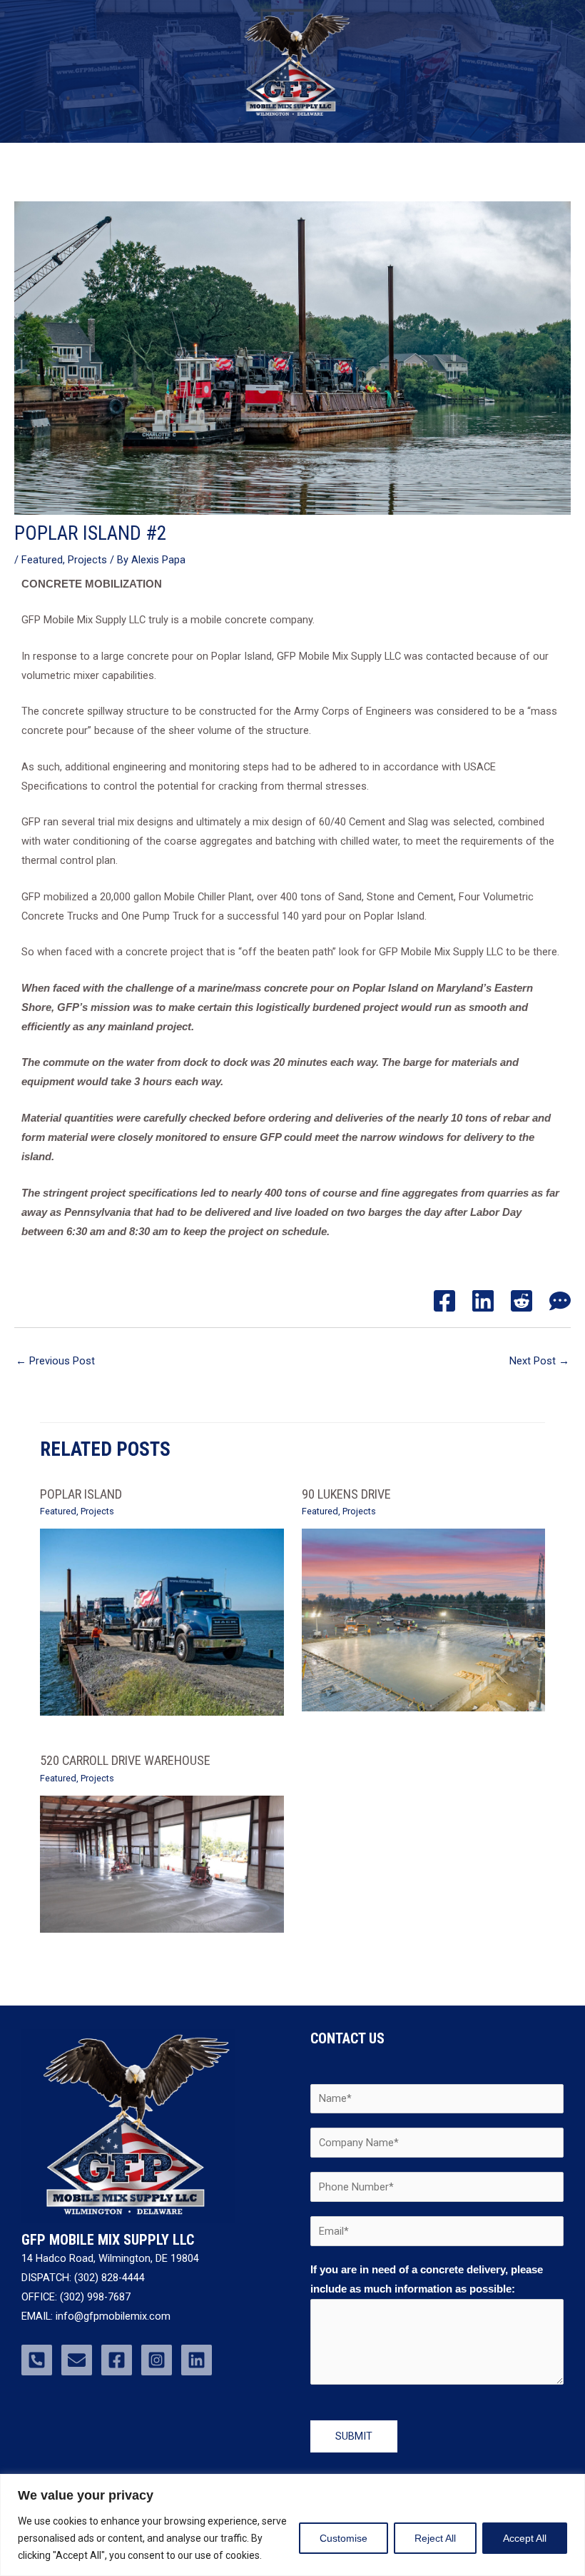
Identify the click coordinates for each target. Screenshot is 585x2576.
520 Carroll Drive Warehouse (125, 1760)
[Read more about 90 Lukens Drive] (423, 1619)
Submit (354, 2436)
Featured (42, 560)
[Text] (560, 1301)
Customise (344, 2538)
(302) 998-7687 (94, 2297)
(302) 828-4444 (110, 2278)
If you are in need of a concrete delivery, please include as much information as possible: (427, 2279)
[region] (292, 2525)
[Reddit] (522, 1301)
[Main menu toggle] (292, 164)
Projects (87, 560)
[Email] (77, 2360)
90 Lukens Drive (346, 1494)
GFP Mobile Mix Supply (284, 126)
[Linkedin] (483, 1301)
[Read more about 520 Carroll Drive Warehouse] (162, 1863)
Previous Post (55, 1361)
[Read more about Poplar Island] (162, 1621)
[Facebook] (444, 1301)
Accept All (525, 2538)
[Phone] (37, 2360)
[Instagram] (157, 2360)
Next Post (539, 1361)
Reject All (435, 2538)
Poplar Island (81, 1494)
